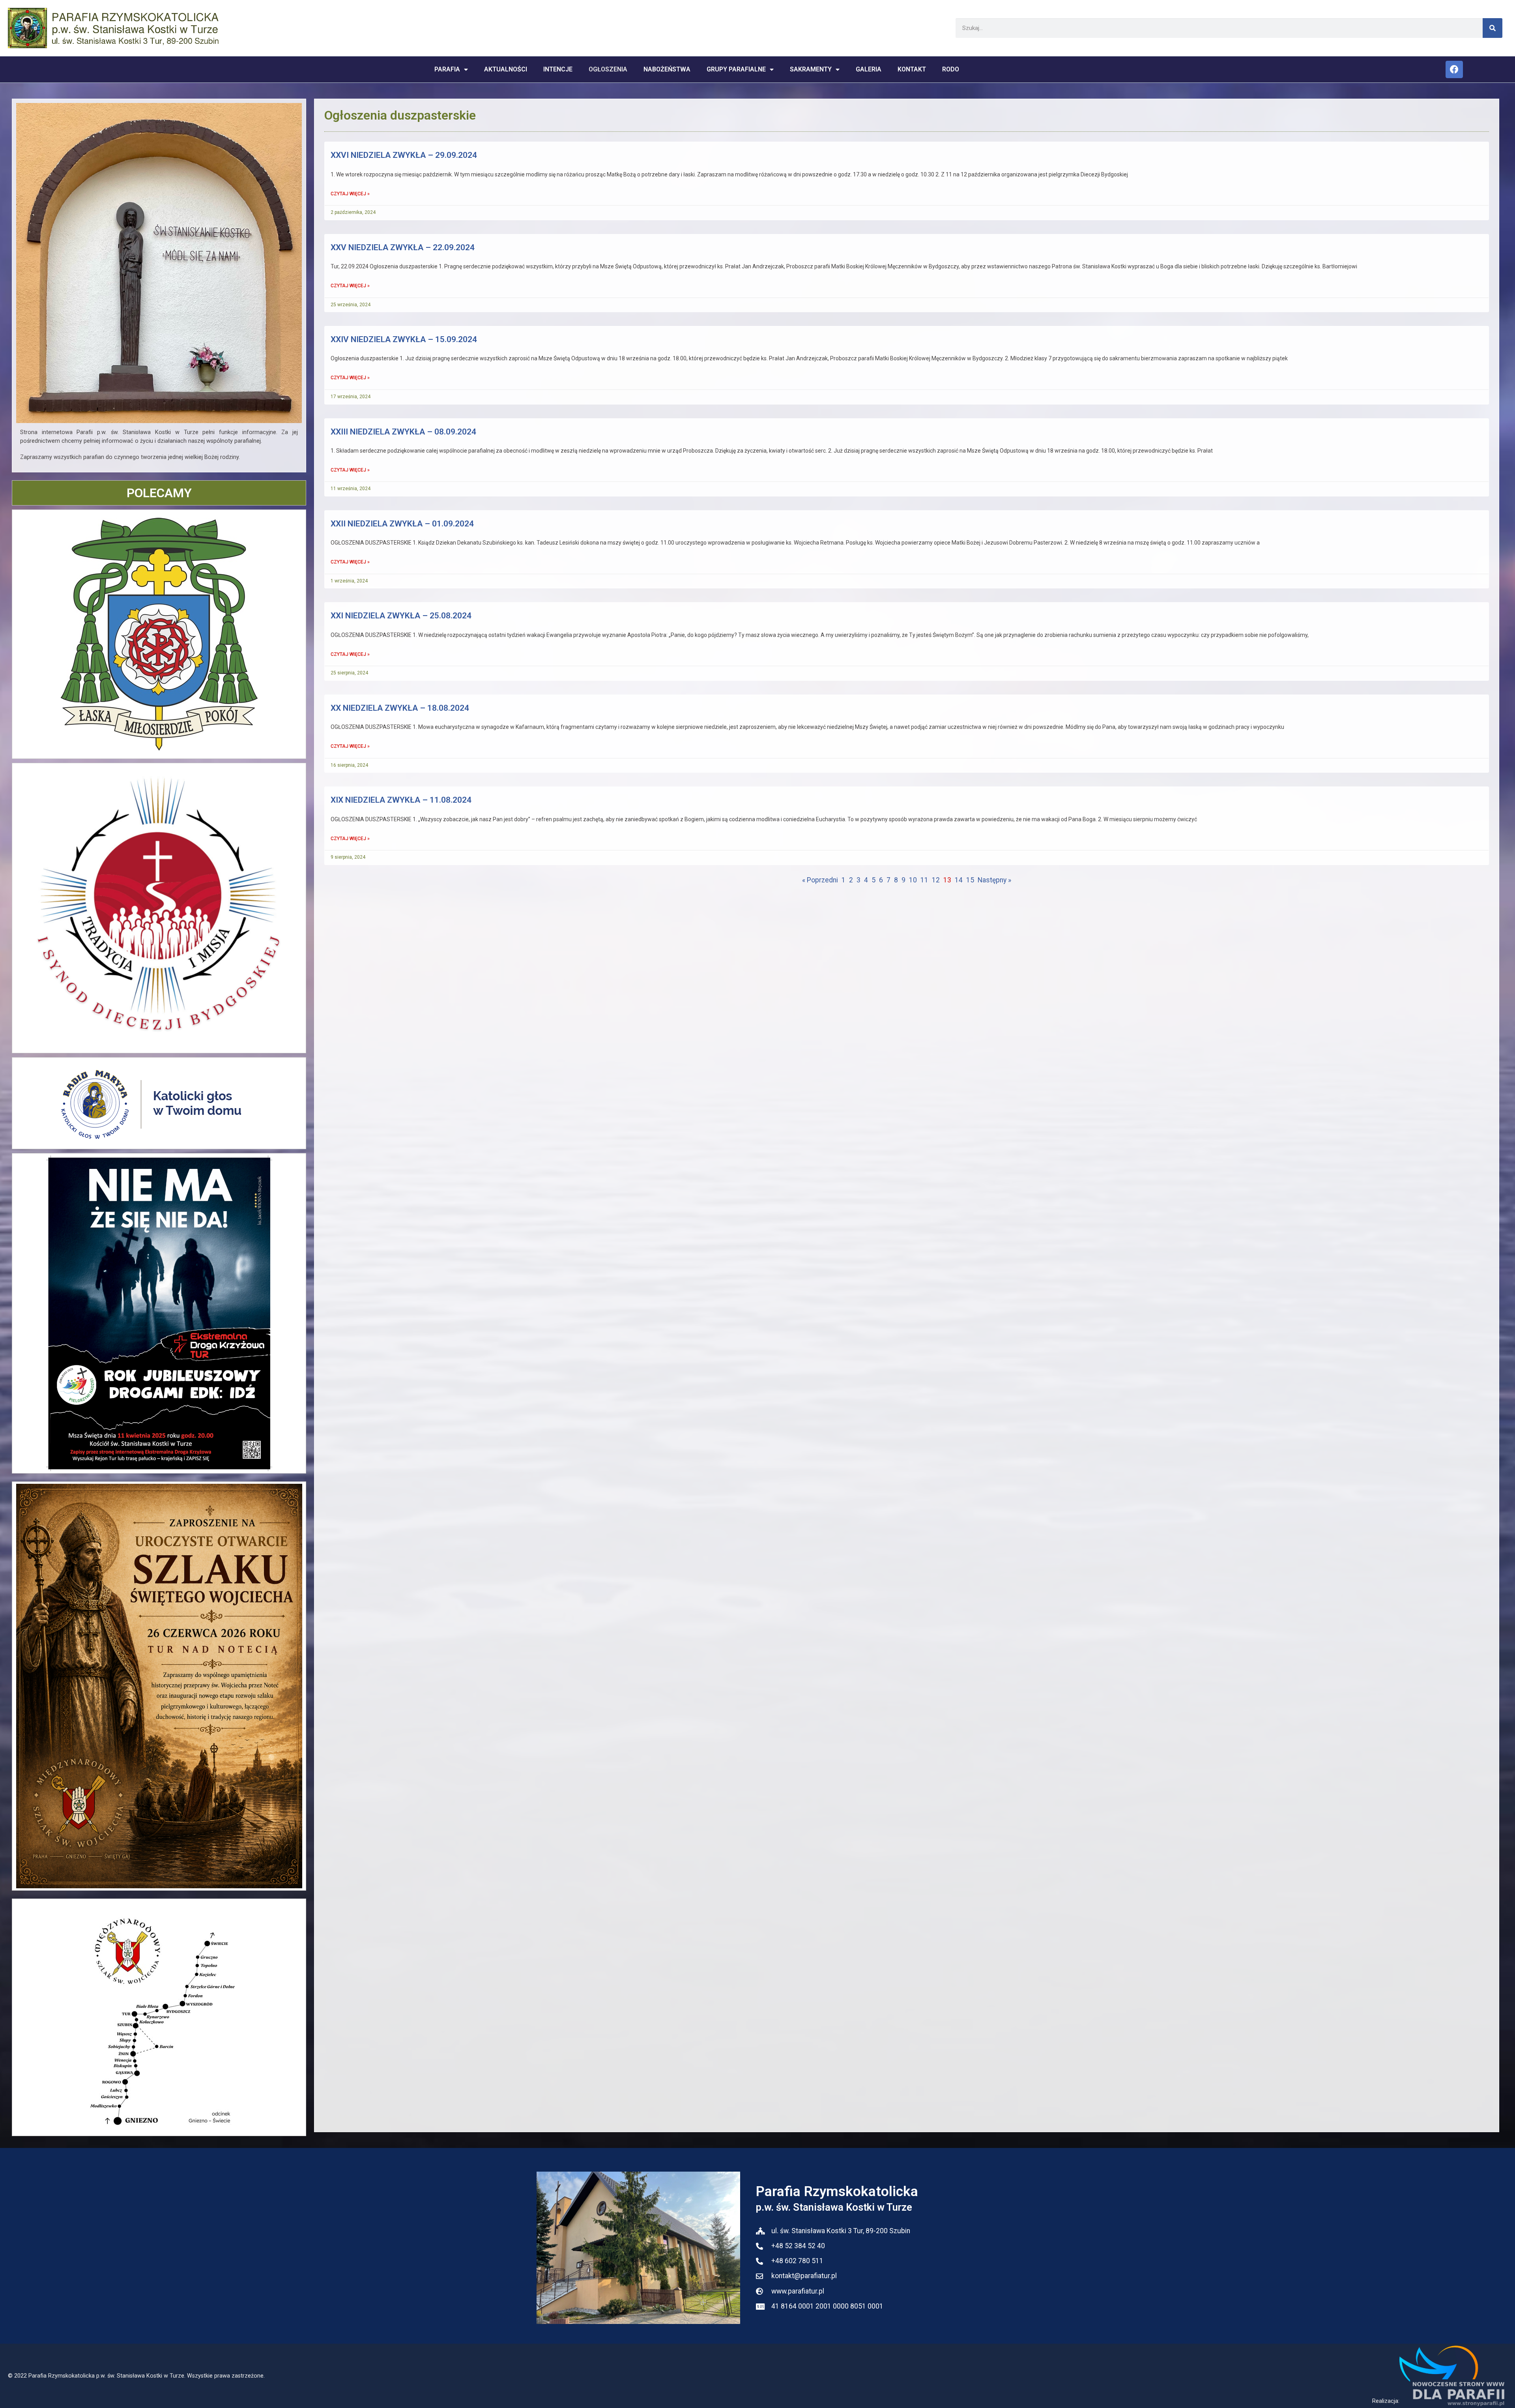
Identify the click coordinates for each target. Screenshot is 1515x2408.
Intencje (558, 69)
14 (959, 880)
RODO (951, 69)
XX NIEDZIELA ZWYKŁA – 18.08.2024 (400, 708)
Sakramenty (811, 69)
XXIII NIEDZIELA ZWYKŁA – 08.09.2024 (403, 432)
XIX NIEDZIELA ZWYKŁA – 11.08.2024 (401, 800)
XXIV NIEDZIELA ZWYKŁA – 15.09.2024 (404, 339)
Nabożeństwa (667, 69)
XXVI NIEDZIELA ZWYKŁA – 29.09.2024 (404, 155)
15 (970, 880)
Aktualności (506, 69)
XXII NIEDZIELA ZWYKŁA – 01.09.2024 (402, 524)
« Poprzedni (820, 880)
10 (913, 880)
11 (924, 880)
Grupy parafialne (736, 69)
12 (936, 880)
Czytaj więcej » (350, 194)
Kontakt (912, 69)
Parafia (447, 69)
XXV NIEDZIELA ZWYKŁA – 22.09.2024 (403, 247)
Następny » (994, 880)
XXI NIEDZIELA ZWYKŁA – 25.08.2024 (401, 616)
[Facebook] (1454, 69)
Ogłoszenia (608, 69)
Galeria (869, 69)
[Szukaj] (1493, 28)
